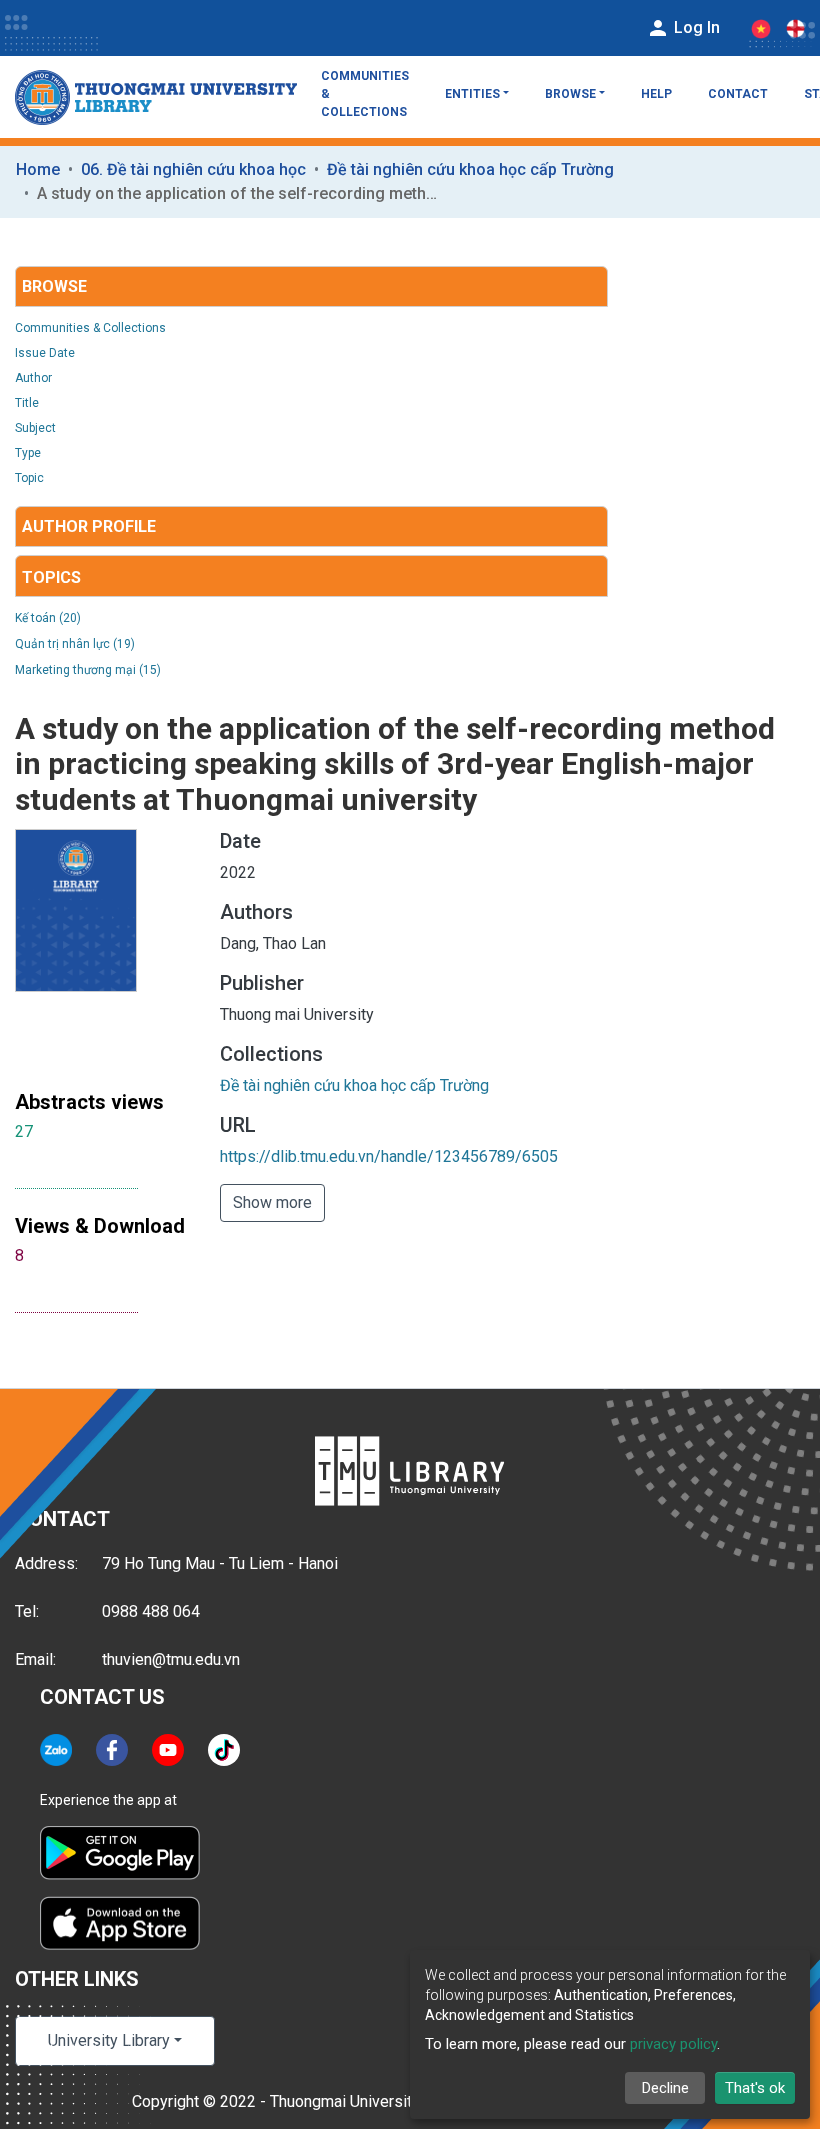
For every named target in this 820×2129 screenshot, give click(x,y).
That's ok (755, 2088)
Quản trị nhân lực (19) (75, 644)
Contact (738, 94)
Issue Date (45, 353)
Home (38, 169)
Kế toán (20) (48, 618)
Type (28, 453)
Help (656, 94)
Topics (51, 577)
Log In (695, 27)
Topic (29, 478)
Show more (272, 1202)
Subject (35, 428)
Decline (665, 2088)
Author (33, 378)
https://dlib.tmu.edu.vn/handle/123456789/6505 (389, 1156)
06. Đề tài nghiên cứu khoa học (193, 169)
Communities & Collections (365, 94)
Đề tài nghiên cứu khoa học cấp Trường (470, 169)
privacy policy (673, 2044)
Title (27, 403)
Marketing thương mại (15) (88, 670)
